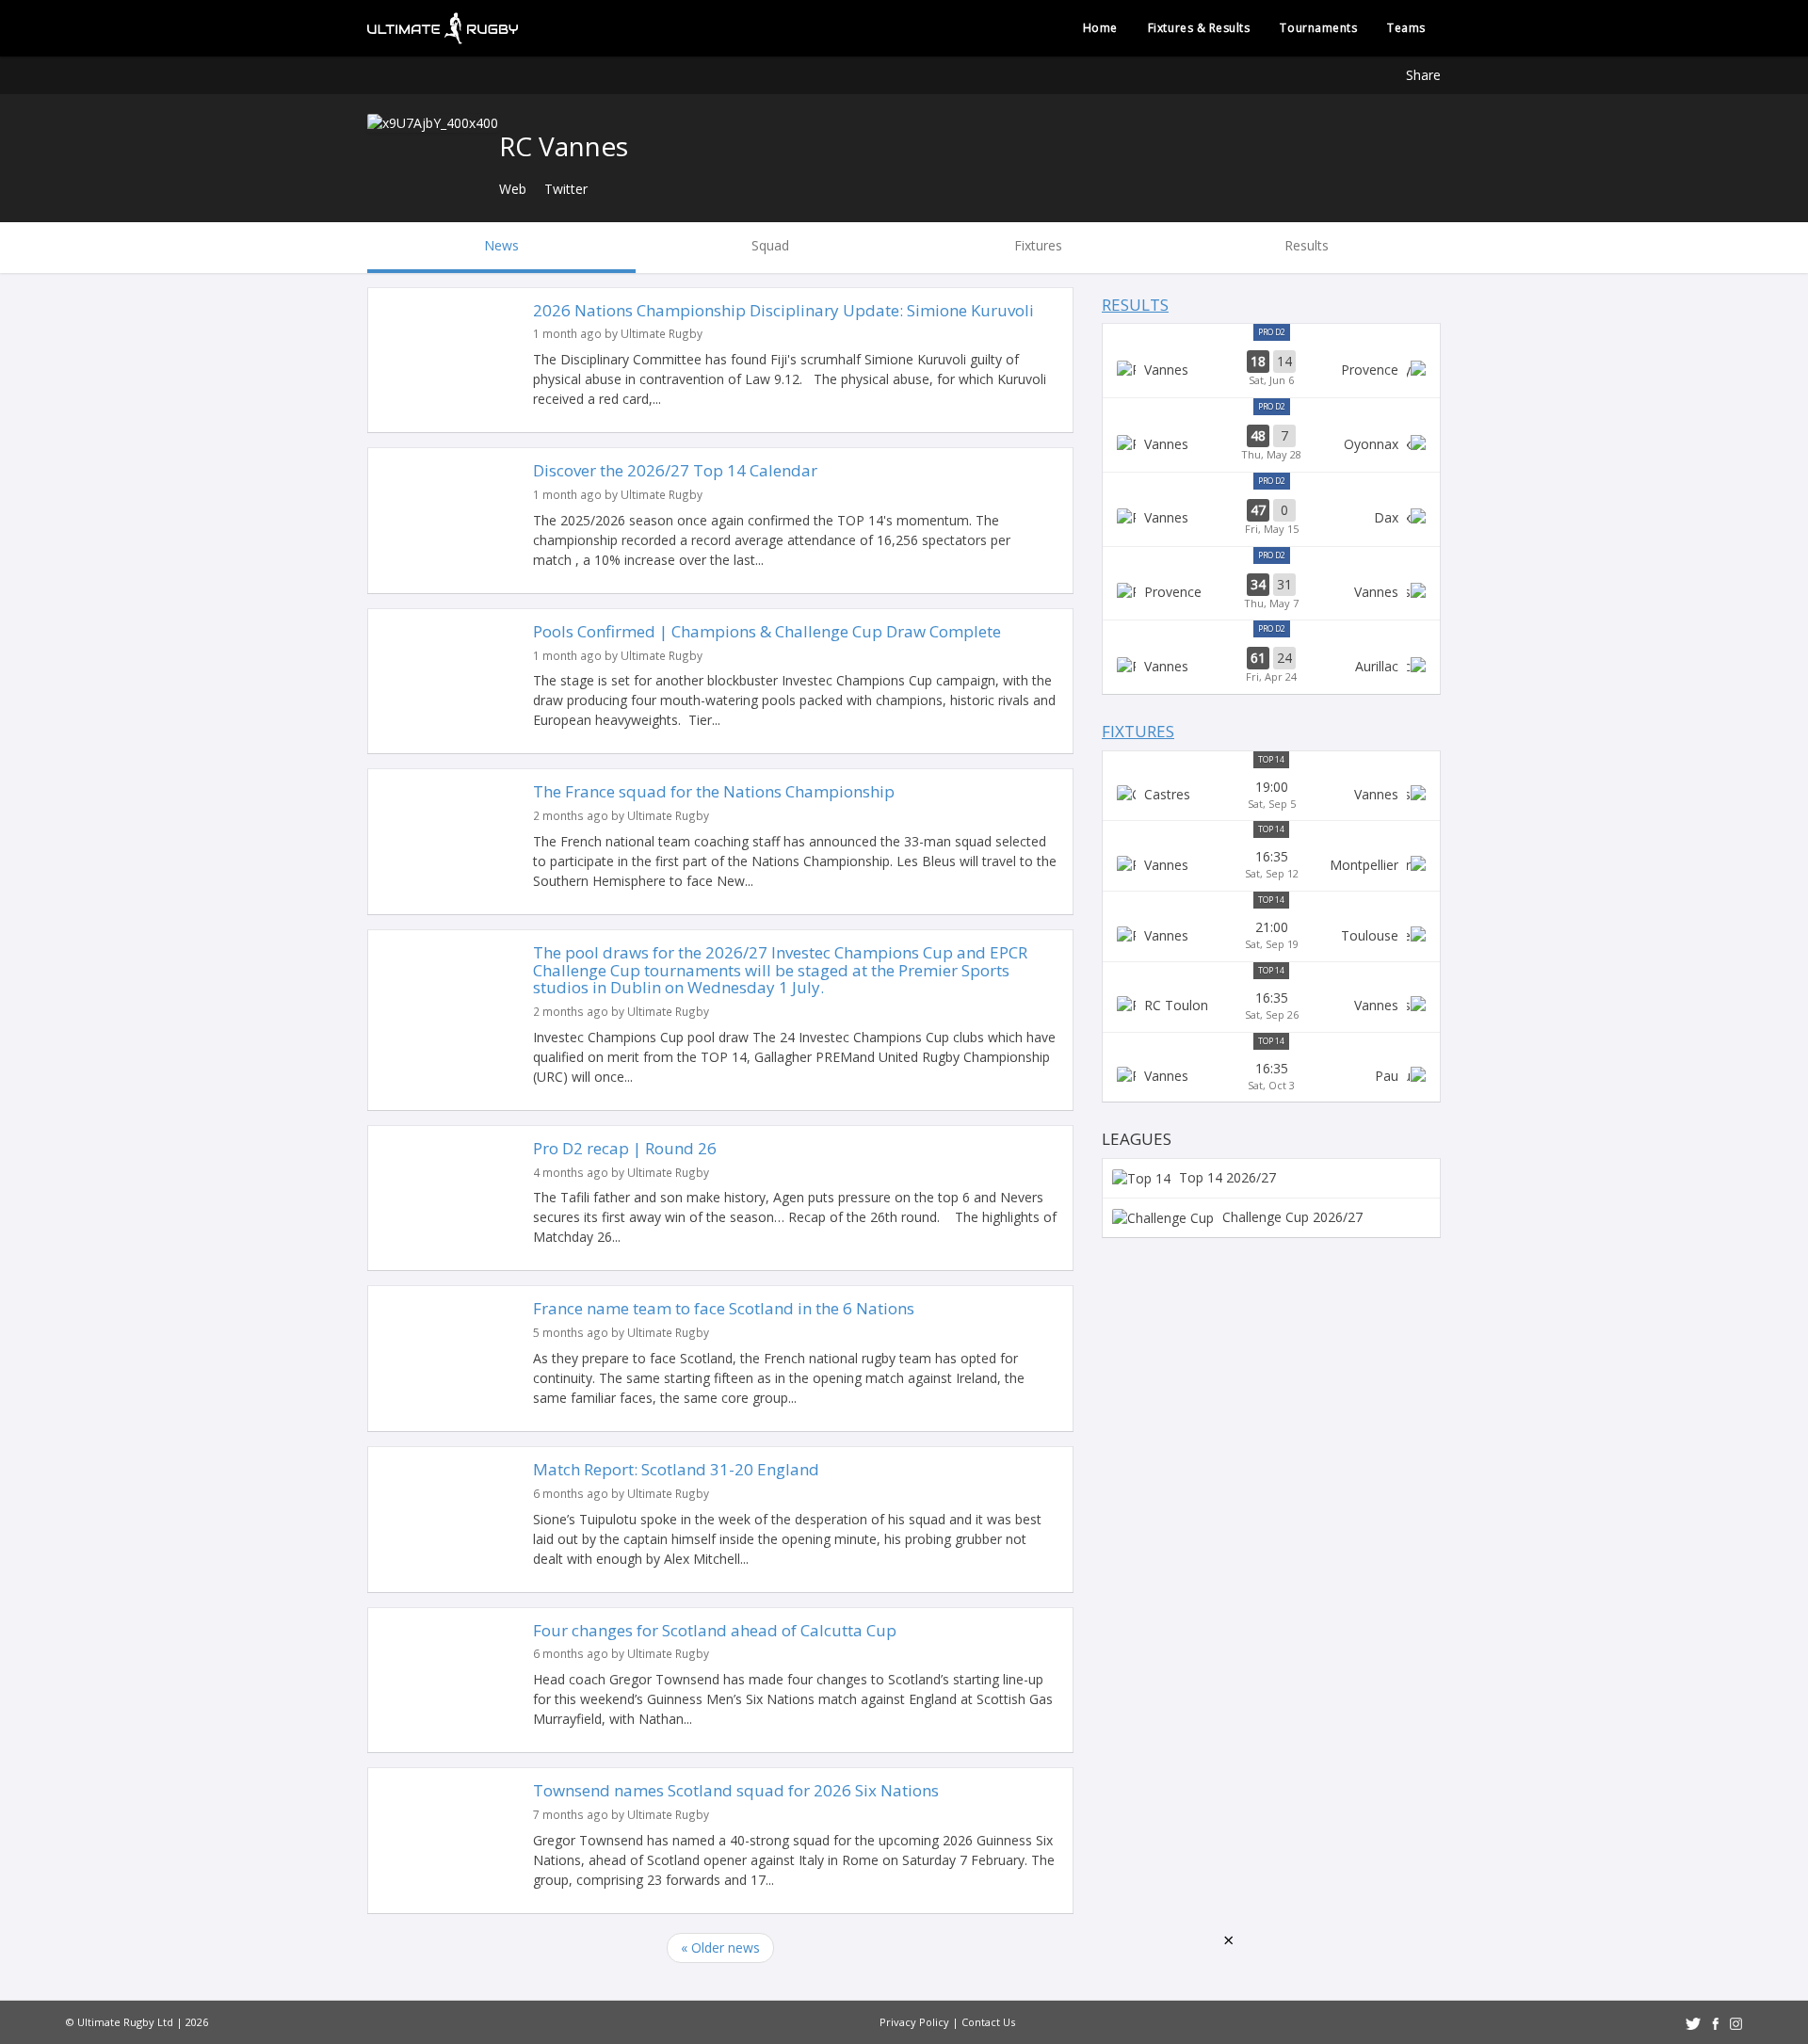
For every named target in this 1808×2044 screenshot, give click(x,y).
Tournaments (1318, 28)
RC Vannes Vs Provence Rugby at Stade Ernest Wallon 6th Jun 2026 (1271, 369)
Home (1100, 28)
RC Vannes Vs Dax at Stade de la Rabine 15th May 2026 (1271, 518)
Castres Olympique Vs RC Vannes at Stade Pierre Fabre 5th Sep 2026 (1271, 795)
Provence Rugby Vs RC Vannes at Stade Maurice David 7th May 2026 (1271, 592)
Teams (1406, 28)
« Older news (720, 1947)
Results (1135, 305)
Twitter (566, 189)
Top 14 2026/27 (1226, 1177)
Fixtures (1138, 731)
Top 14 (1271, 759)
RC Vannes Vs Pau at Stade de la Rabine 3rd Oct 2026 (1271, 1076)
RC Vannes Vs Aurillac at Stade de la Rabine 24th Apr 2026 (1271, 666)
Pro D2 (1272, 332)
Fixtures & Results (1199, 28)
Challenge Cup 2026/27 (1291, 1217)
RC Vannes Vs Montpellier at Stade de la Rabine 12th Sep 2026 (1271, 864)
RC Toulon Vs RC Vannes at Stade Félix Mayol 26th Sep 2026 (1271, 1006)
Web (513, 189)
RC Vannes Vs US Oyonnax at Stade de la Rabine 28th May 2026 (1271, 443)
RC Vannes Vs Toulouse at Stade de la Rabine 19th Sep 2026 (1271, 935)
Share (1423, 75)
